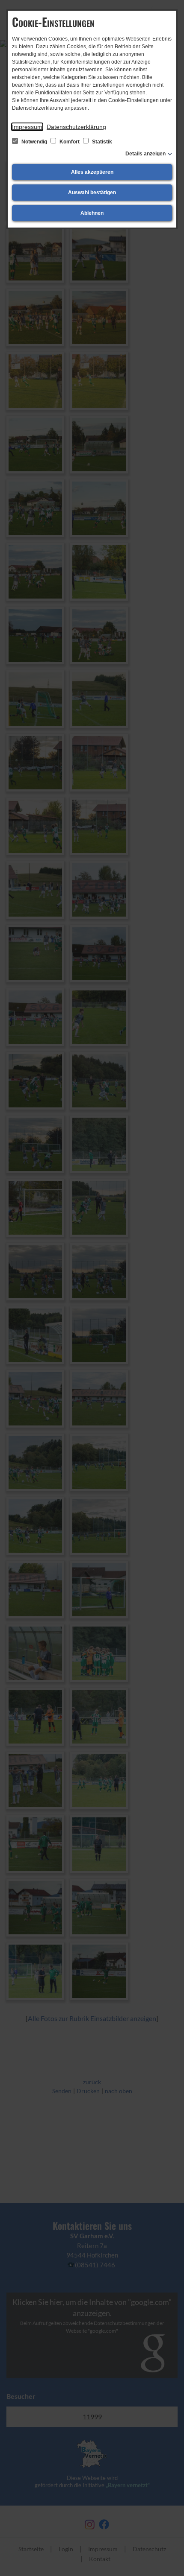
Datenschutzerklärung (76, 127)
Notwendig (34, 142)
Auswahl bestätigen (92, 193)
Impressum (27, 127)
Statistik (101, 142)
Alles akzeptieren (92, 172)
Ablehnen (92, 213)
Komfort (70, 142)
